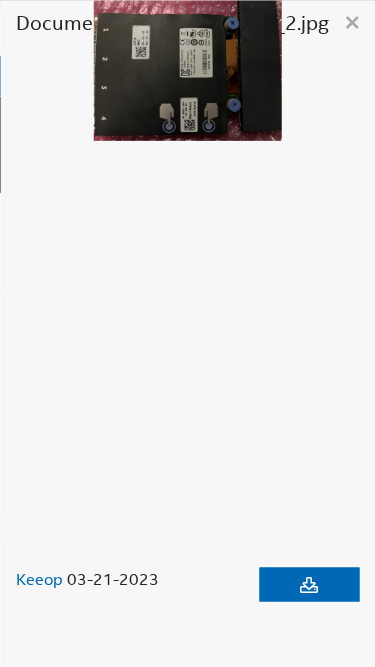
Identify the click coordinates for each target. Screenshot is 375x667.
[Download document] (309, 584)
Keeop (39, 578)
